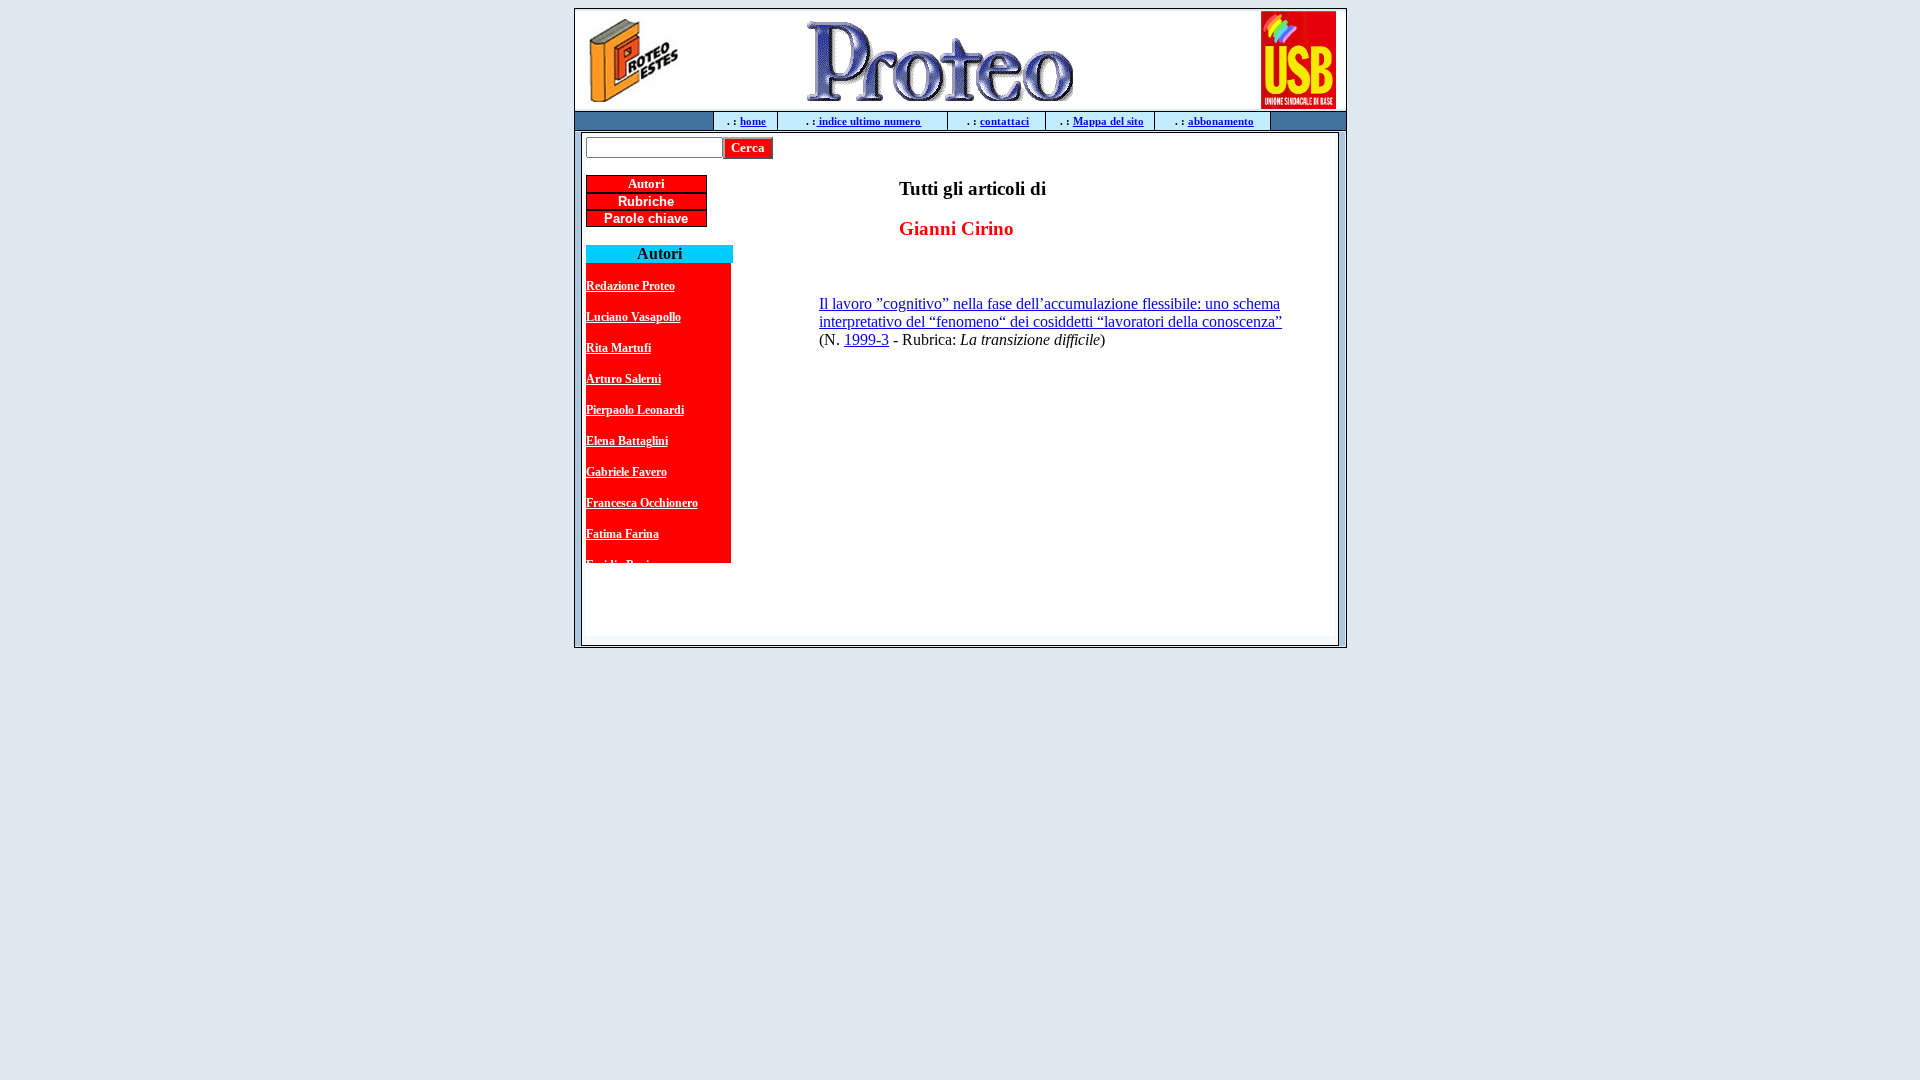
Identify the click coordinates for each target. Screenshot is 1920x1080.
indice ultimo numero (868, 121)
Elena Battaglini (627, 441)
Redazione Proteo (630, 286)
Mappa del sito (1108, 121)
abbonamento (1221, 121)
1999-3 (866, 339)
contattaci (1004, 121)
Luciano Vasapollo (633, 317)
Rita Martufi (618, 348)
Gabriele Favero (626, 472)
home (753, 121)
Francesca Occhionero (642, 503)
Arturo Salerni (623, 379)
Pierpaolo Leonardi (635, 410)
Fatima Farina (622, 534)
